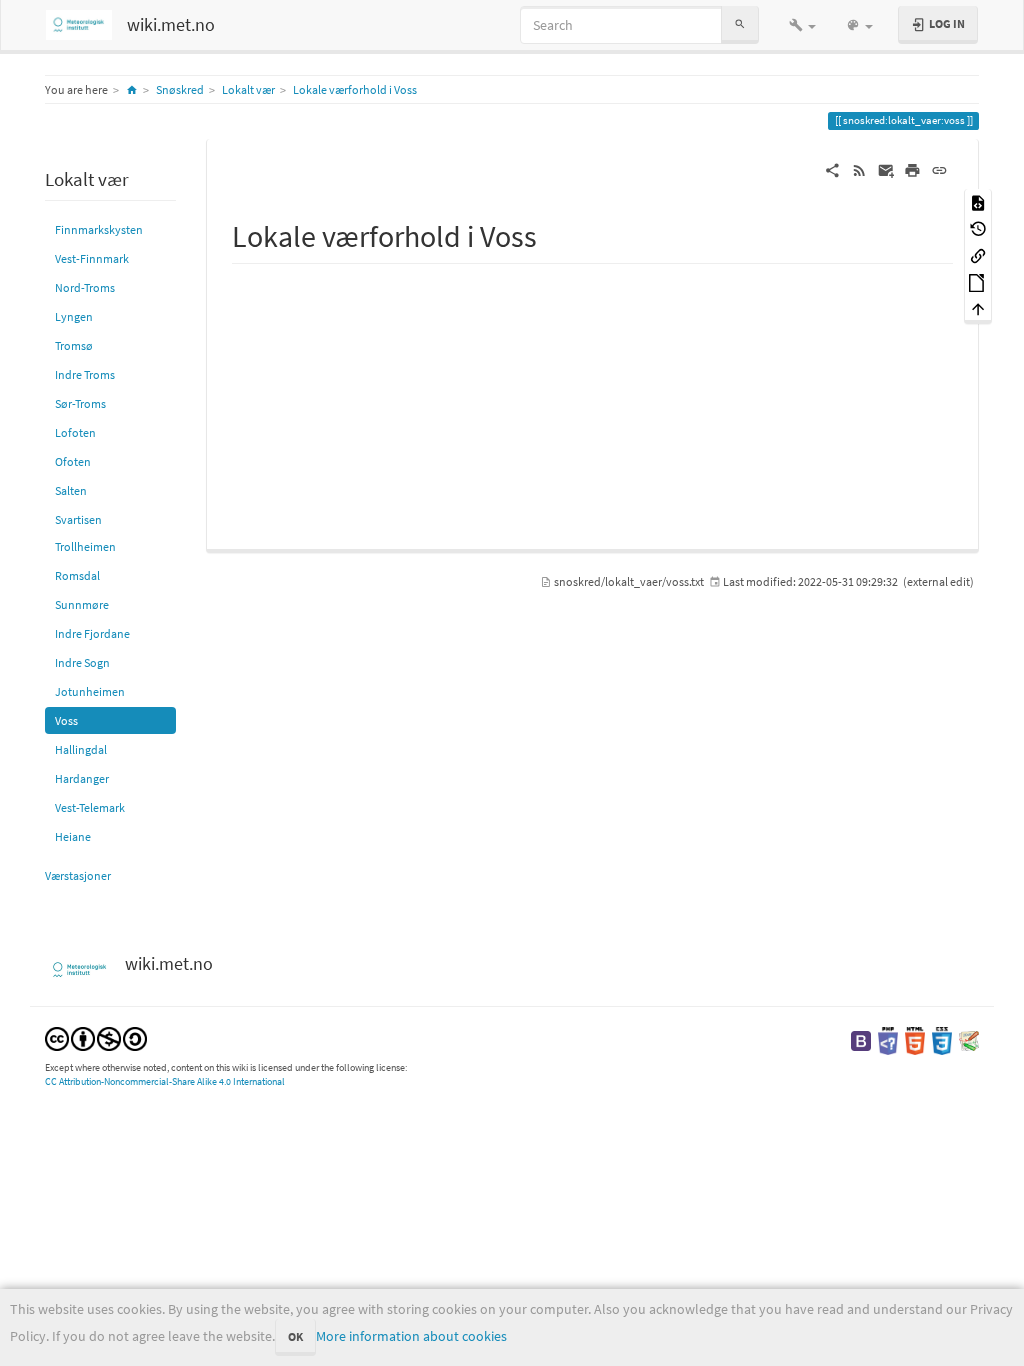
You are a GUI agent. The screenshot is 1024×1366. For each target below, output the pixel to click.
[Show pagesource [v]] (978, 201)
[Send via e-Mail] (886, 169)
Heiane (73, 836)
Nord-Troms (85, 287)
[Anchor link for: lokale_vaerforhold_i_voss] (552, 234)
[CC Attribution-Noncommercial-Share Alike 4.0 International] (96, 1037)
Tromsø (74, 345)
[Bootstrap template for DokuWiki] (861, 1039)
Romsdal (77, 575)
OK (295, 1336)
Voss (66, 720)
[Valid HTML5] (915, 1039)
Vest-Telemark (90, 807)
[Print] (912, 169)
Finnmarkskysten (99, 229)
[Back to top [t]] (978, 308)
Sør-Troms (80, 403)
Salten (71, 490)
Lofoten (75, 432)
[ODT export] (978, 281)
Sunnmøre (82, 604)
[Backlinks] (978, 254)
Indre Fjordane (92, 633)
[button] (802, 25)
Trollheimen (85, 546)
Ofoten (73, 461)
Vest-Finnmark (92, 258)
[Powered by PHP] (888, 1039)
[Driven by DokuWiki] (969, 1039)
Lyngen (74, 316)
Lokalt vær (248, 89)
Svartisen (78, 519)
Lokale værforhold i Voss (355, 89)
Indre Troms (85, 374)
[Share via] (832, 169)
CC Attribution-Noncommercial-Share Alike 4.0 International (165, 1081)
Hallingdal (81, 749)
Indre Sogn (82, 662)
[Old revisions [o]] (978, 228)
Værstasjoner (78, 875)
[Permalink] (939, 169)
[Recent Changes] (859, 169)
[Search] (740, 24)
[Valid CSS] (942, 1039)
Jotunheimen (90, 691)
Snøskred (180, 89)
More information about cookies (411, 1336)
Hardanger (82, 778)
